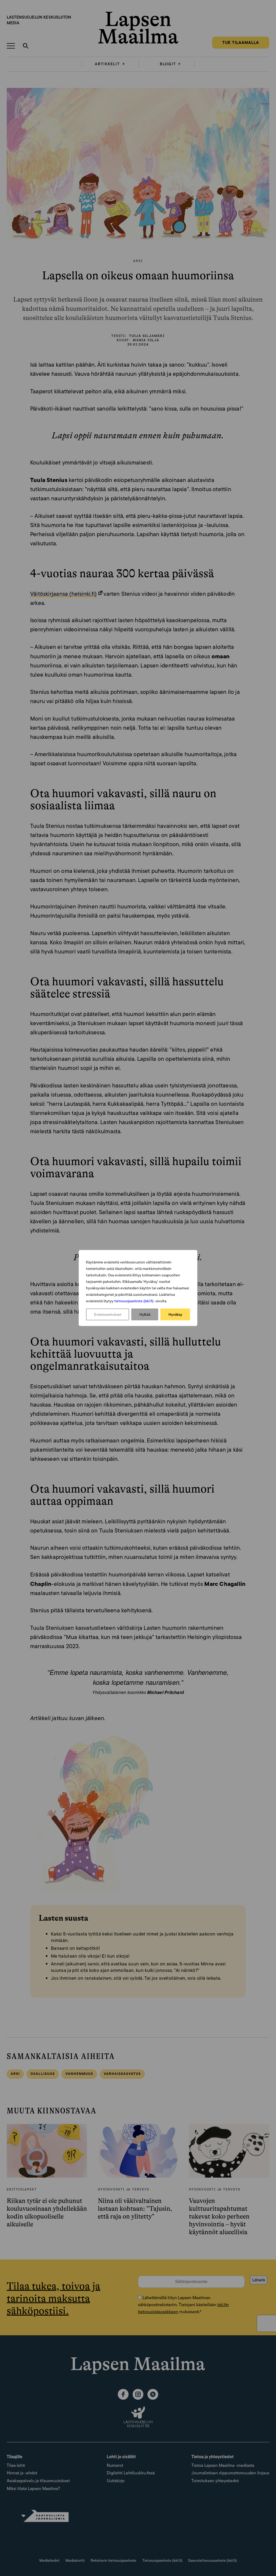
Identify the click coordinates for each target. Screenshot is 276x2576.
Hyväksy (175, 1314)
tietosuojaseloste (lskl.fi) (134, 1301)
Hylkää (145, 1314)
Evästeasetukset (108, 1314)
